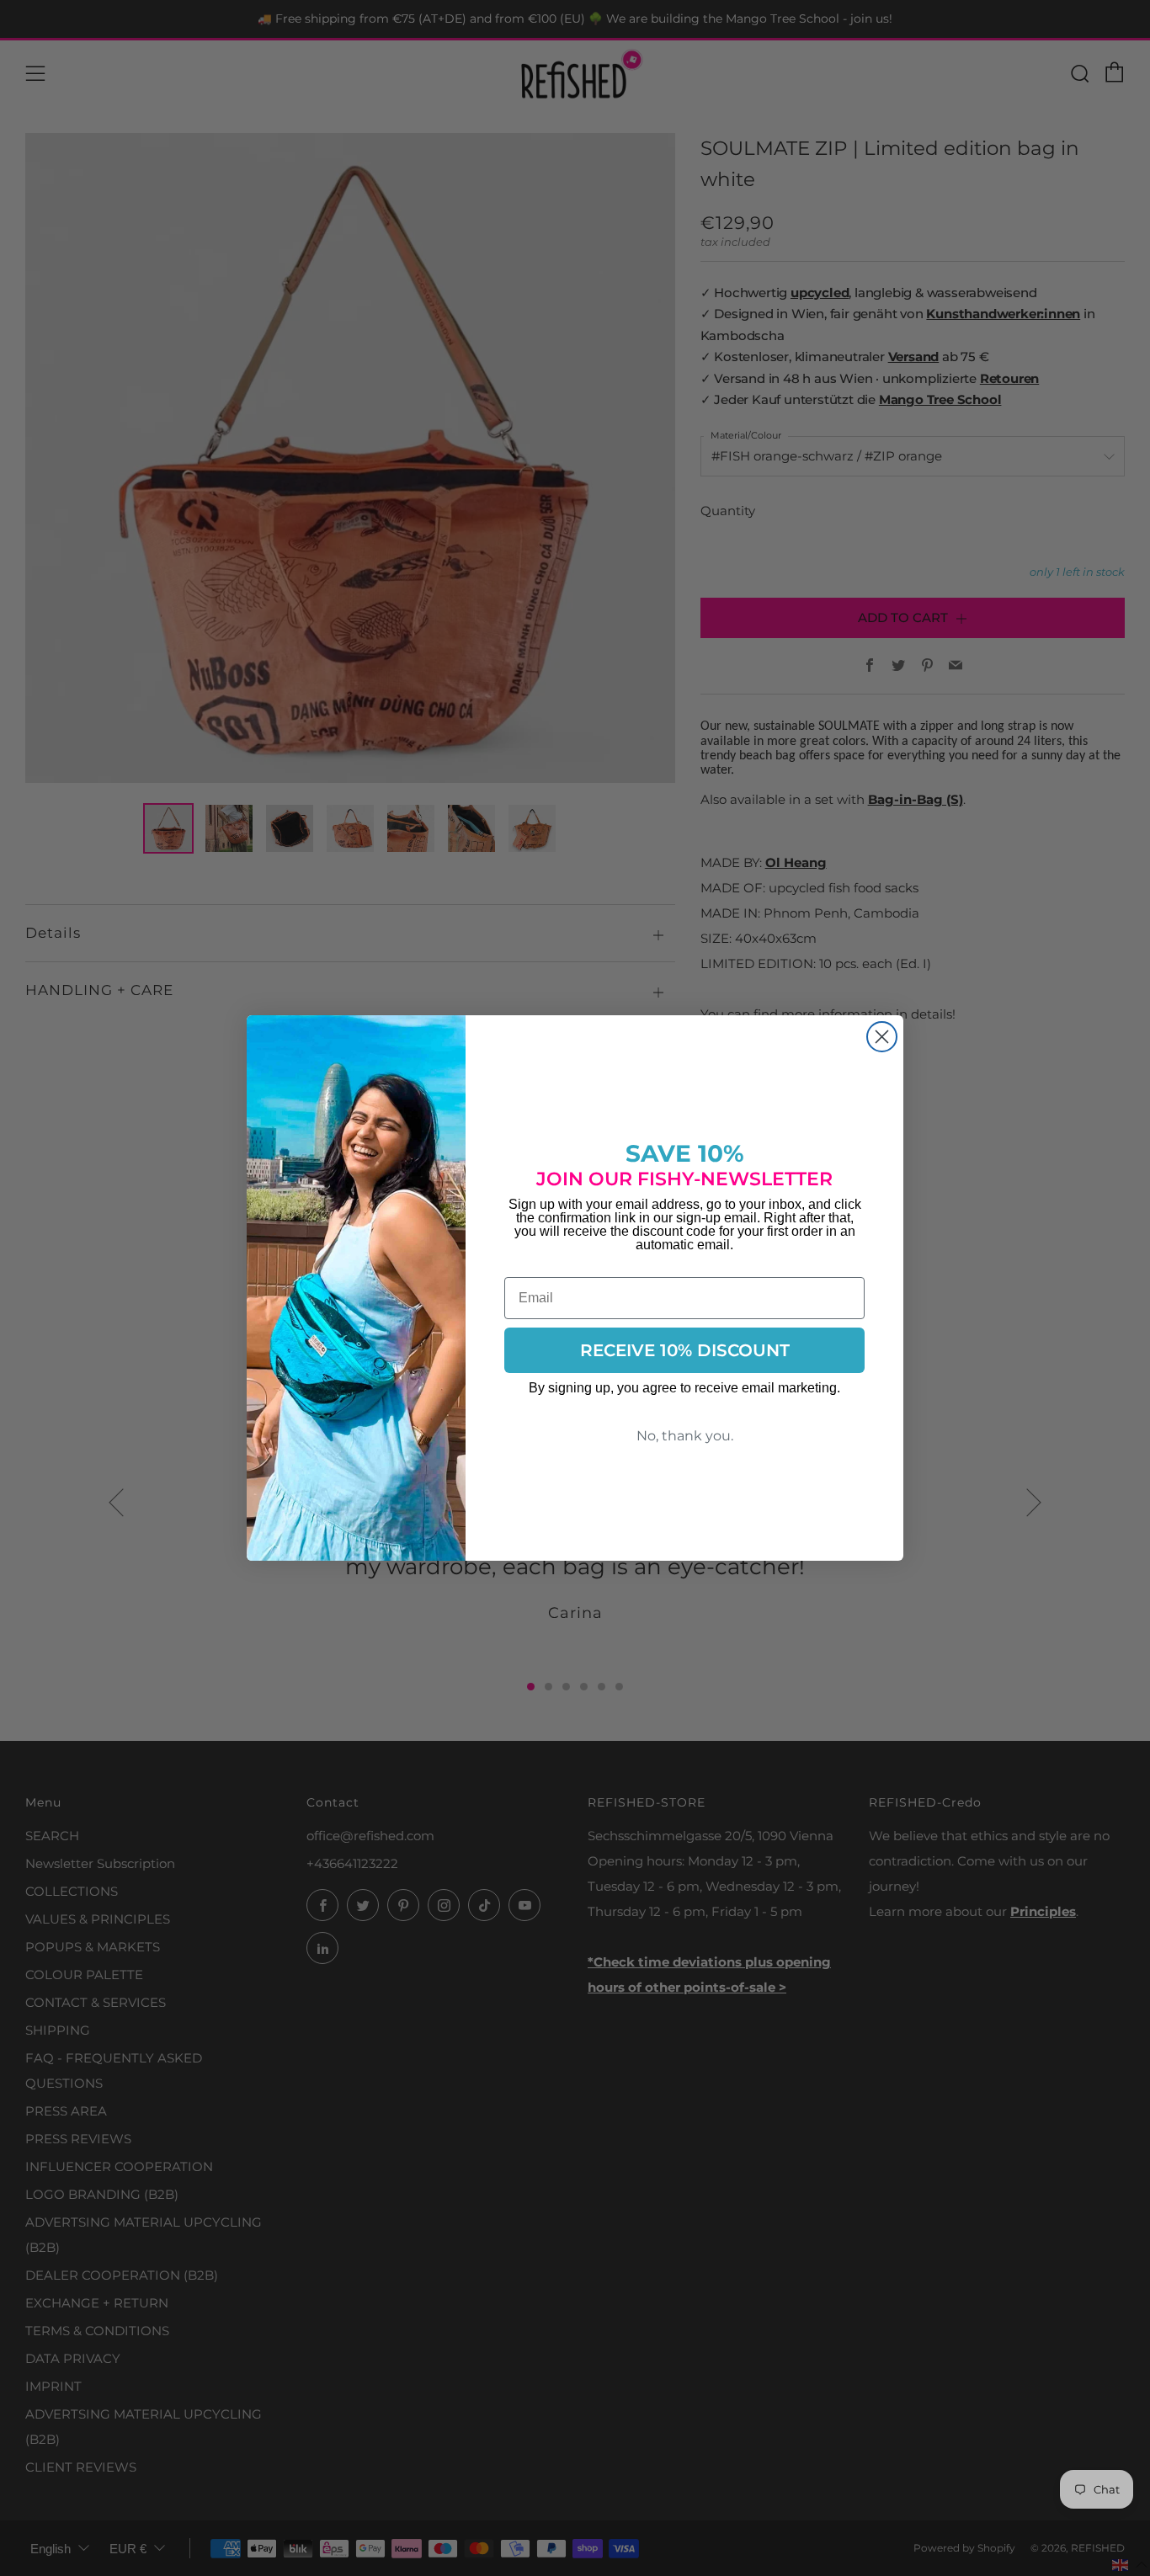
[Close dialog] (882, 1037)
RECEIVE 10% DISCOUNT (685, 1350)
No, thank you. (685, 1436)
